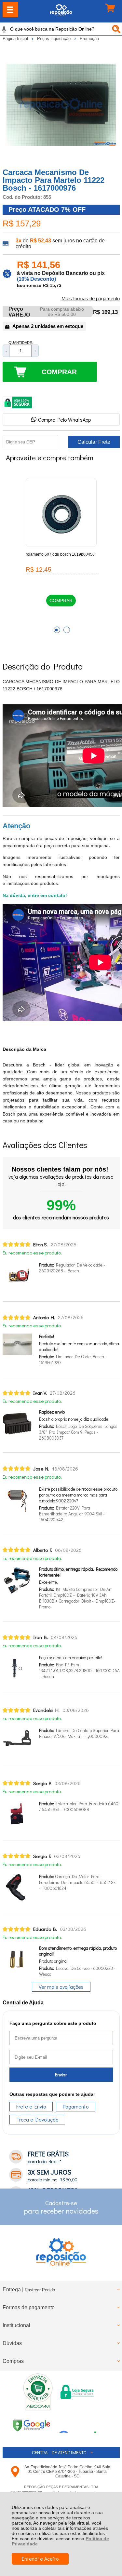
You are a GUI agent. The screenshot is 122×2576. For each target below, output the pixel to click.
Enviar (61, 2074)
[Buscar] (115, 29)
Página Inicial (16, 39)
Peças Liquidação (54, 39)
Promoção (89, 39)
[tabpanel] (61, 551)
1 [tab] (57, 630)
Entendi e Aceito (40, 2559)
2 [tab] (67, 630)
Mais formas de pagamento (91, 299)
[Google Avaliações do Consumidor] (80, 2424)
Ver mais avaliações (61, 1987)
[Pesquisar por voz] (4, 29)
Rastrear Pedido (40, 2290)
